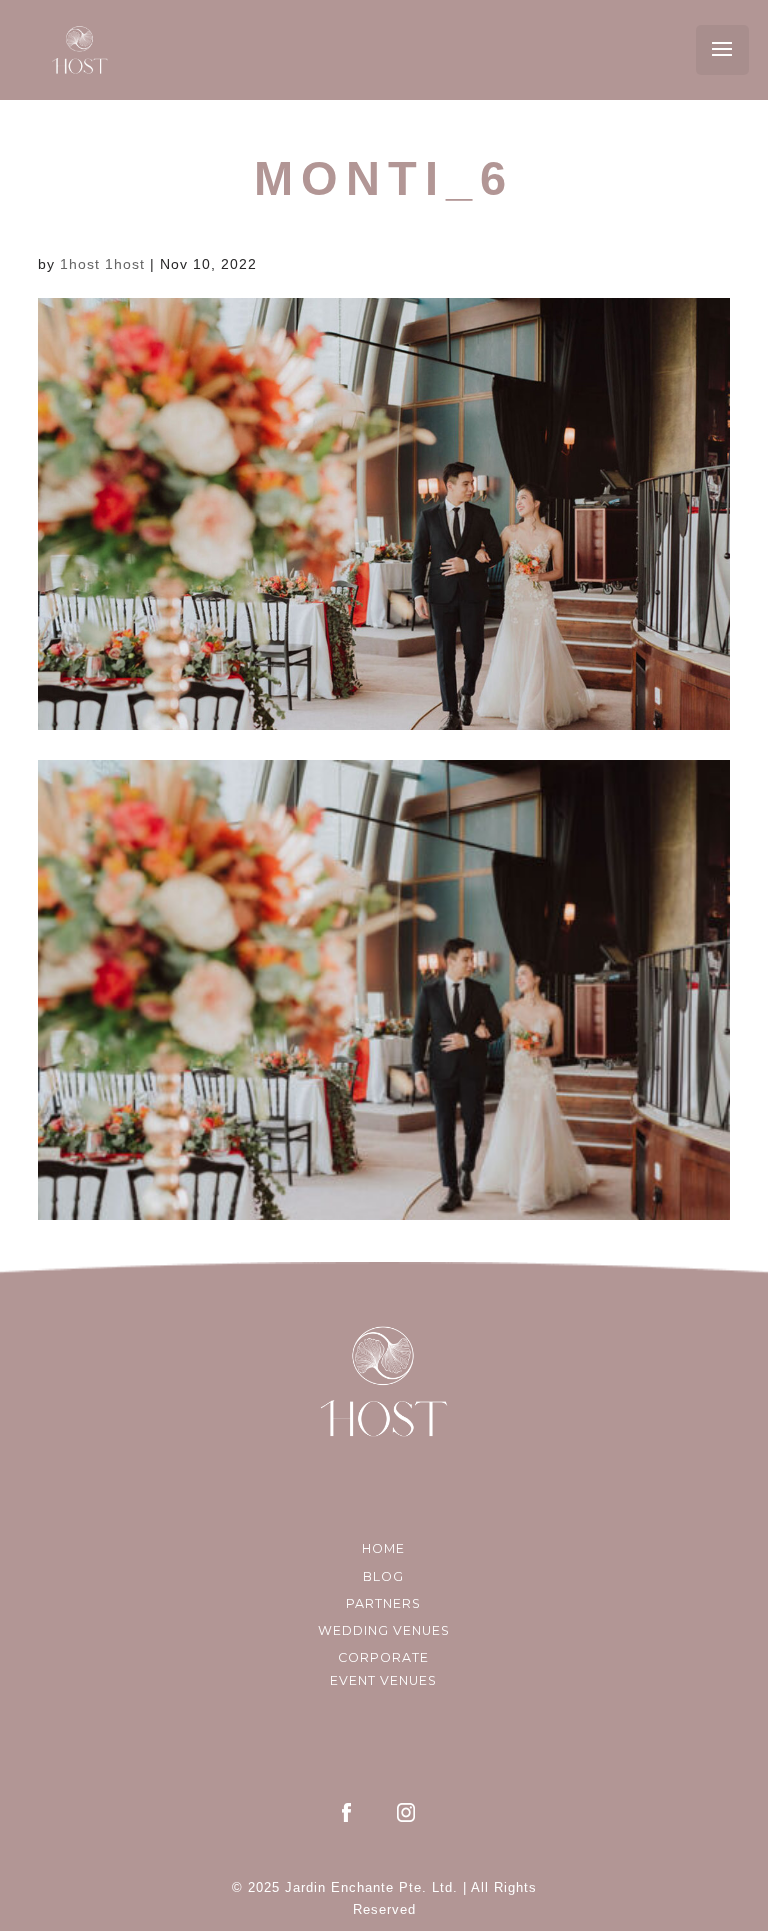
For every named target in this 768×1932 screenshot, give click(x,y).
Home (383, 1548)
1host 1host (102, 264)
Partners (383, 1603)
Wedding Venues (384, 1630)
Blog (383, 1576)
